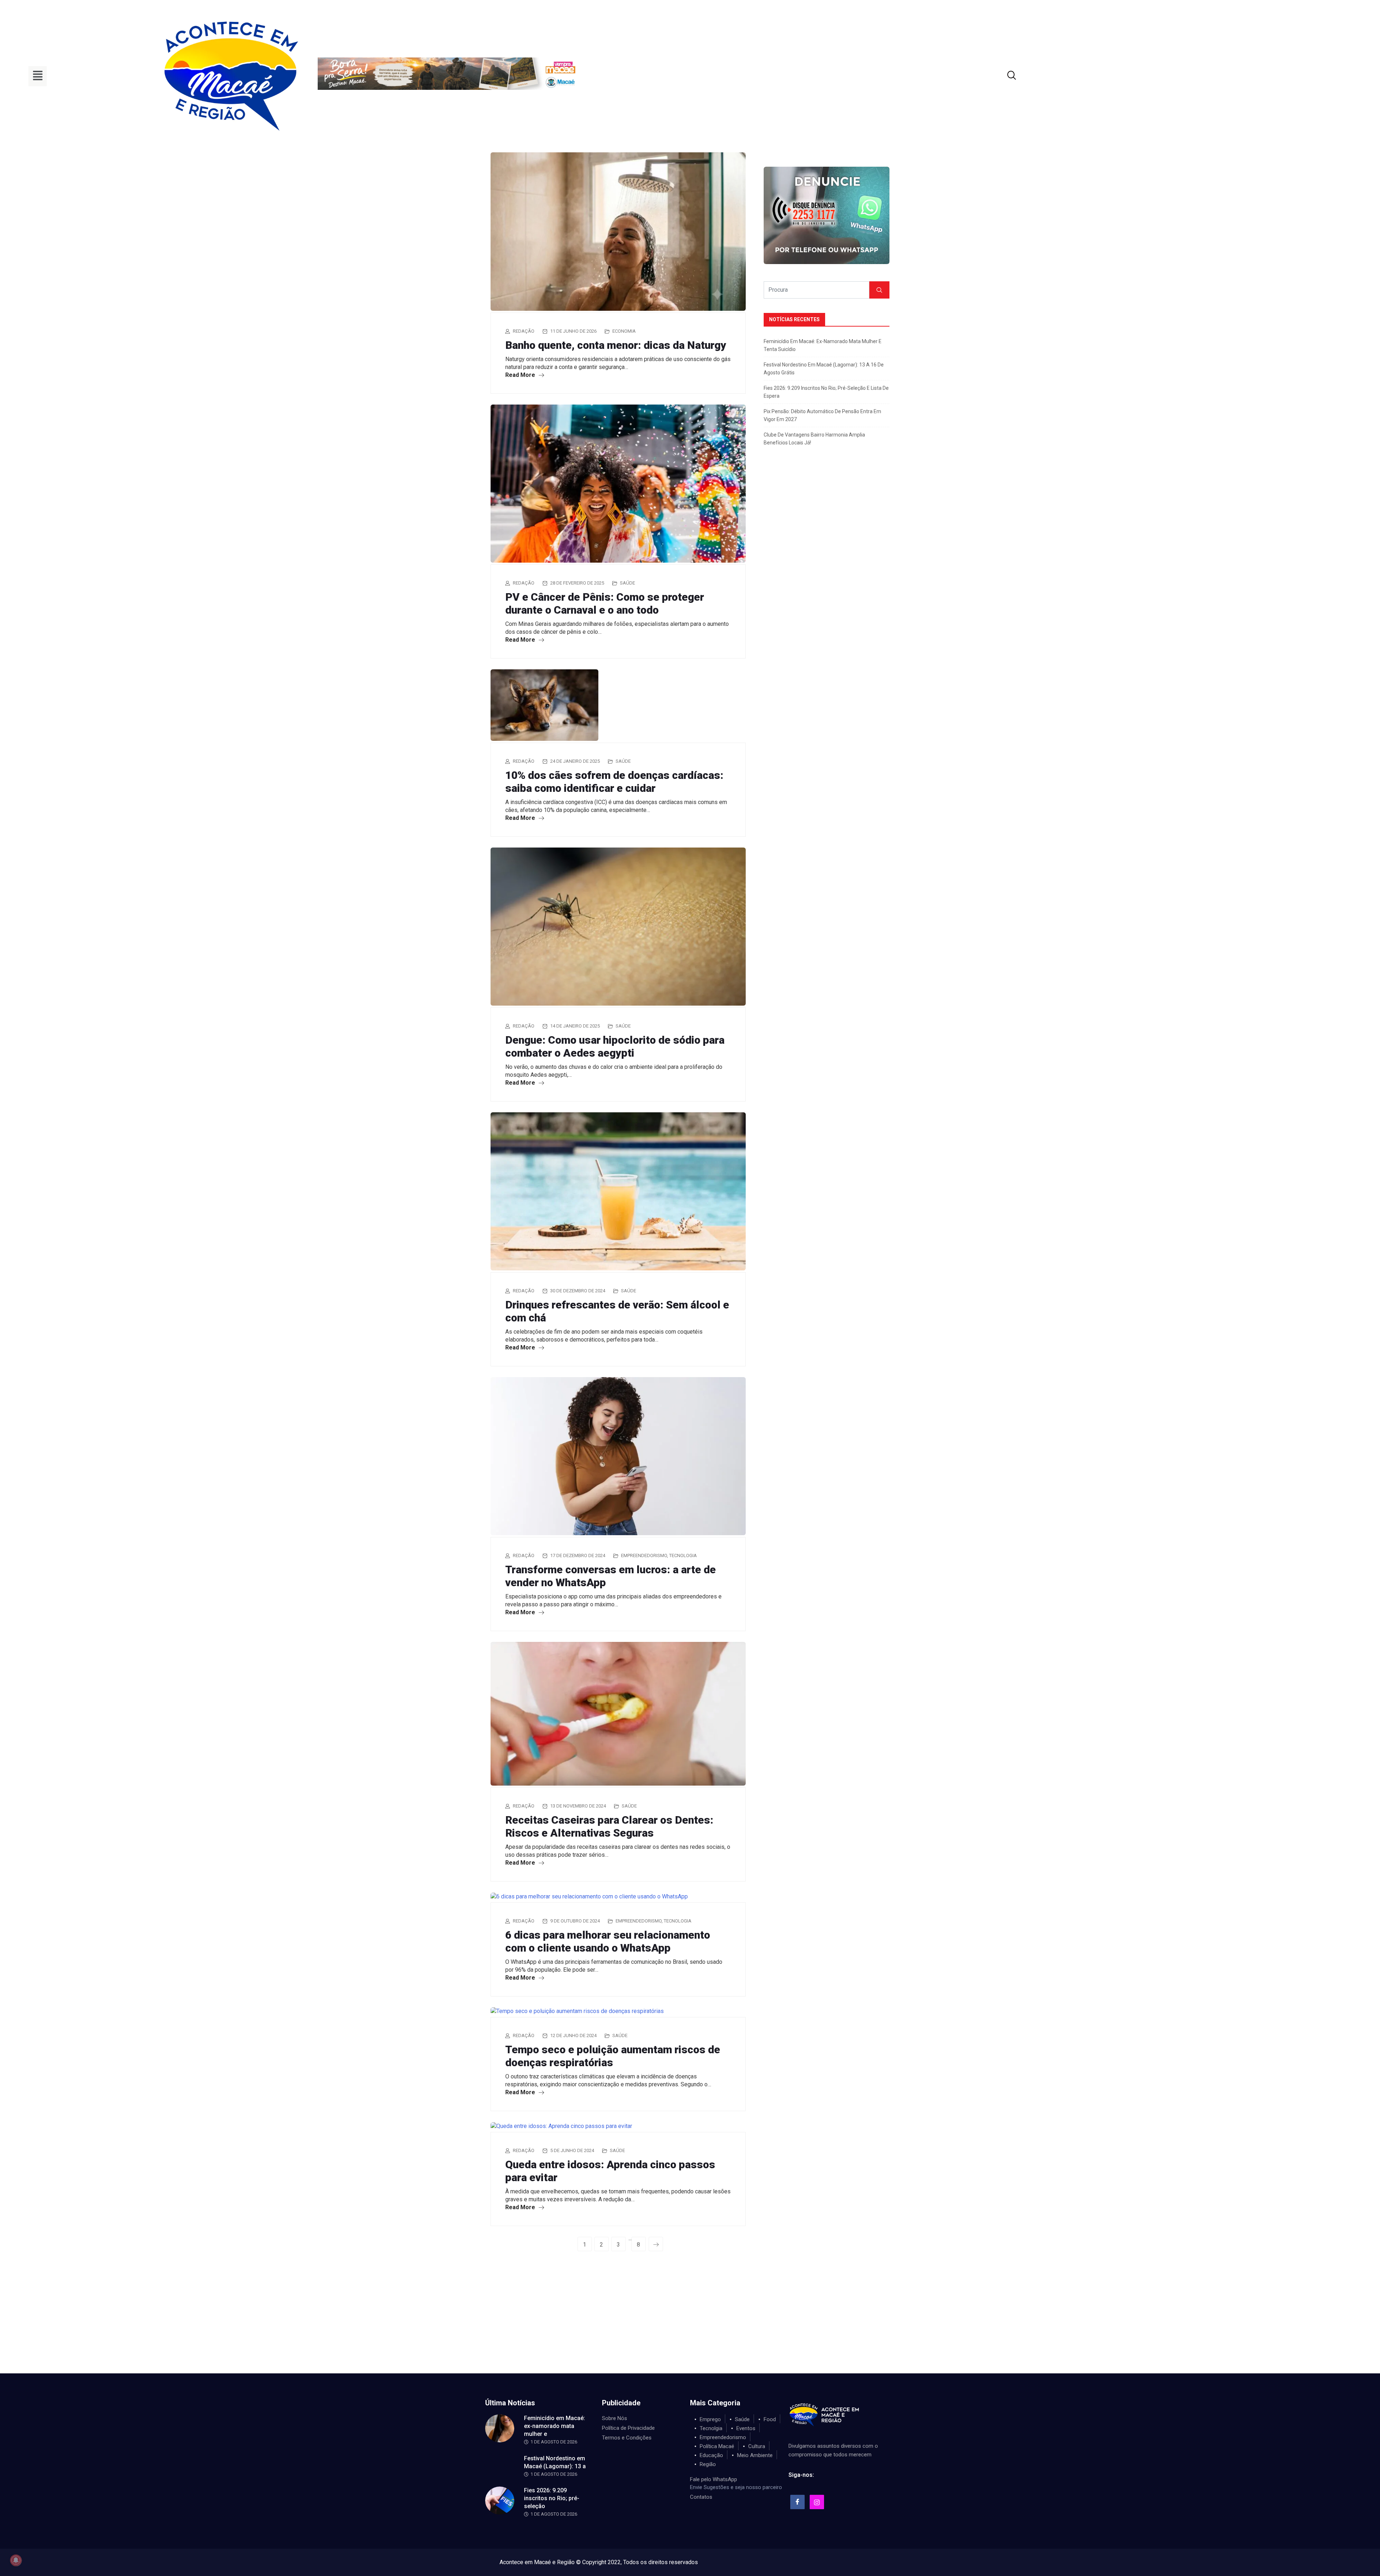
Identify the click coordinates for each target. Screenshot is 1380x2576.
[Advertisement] (690, 2319)
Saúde (627, 583)
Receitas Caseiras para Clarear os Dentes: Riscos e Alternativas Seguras (609, 1826)
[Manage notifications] (16, 2560)
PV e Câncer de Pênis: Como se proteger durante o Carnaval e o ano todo (605, 603)
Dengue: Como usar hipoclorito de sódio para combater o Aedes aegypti (615, 1046)
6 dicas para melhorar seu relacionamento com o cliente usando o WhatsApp (608, 1941)
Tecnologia (683, 1555)
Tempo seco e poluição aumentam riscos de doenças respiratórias (613, 2056)
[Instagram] (817, 2502)
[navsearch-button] (1003, 76)
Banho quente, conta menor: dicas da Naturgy (616, 345)
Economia (624, 331)
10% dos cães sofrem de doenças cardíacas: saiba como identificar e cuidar (614, 782)
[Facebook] (797, 2502)
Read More (521, 375)
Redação (524, 331)
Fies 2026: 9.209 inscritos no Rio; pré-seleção (552, 2498)
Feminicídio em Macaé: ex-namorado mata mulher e (555, 2426)
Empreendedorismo (644, 1555)
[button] (38, 76)
